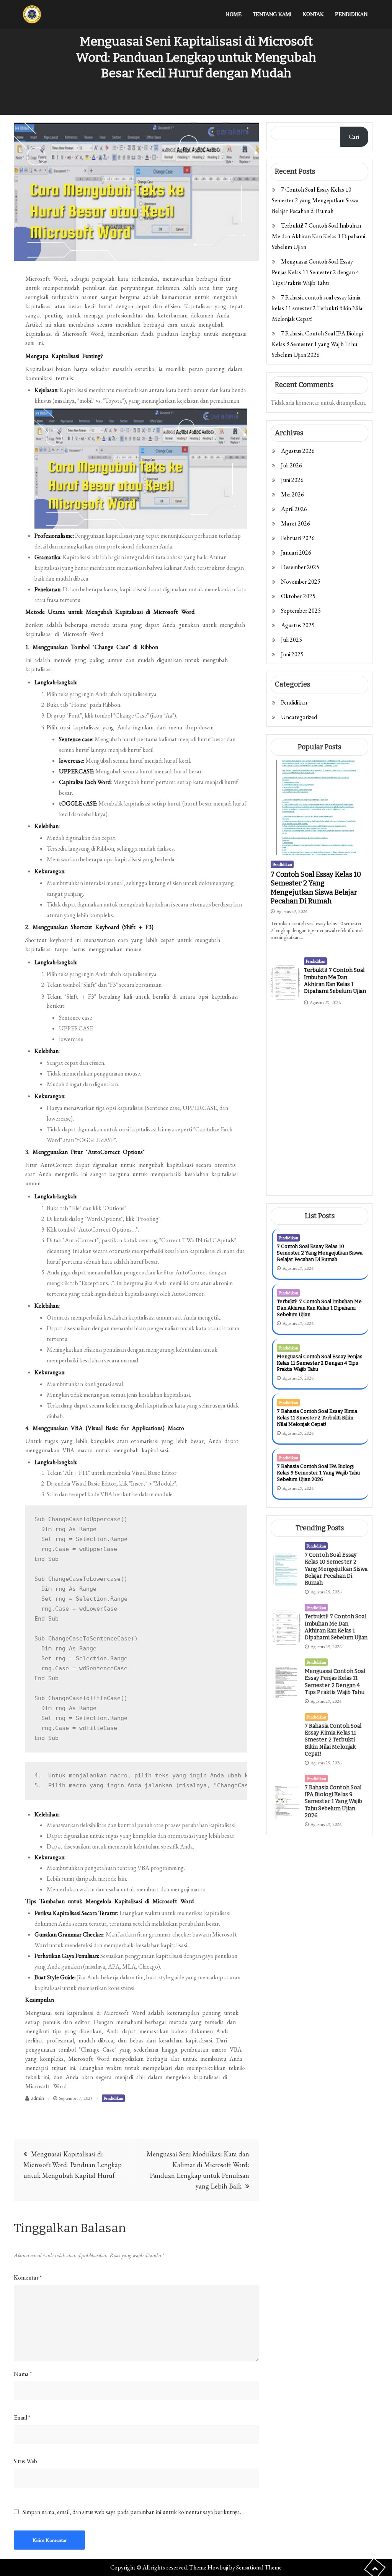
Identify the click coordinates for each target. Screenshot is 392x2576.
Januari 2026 (296, 552)
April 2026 (294, 509)
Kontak (313, 14)
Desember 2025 (300, 567)
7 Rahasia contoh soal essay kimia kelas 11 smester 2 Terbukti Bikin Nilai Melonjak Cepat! (318, 308)
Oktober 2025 (298, 596)
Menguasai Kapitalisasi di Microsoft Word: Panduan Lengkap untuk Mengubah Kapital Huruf (73, 2165)
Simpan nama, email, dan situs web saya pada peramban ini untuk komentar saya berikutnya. (132, 2512)
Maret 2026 (296, 523)
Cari (354, 137)
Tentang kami (272, 14)
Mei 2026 (292, 494)
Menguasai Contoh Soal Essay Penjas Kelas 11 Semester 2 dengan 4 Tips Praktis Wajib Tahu (315, 272)
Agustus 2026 (298, 451)
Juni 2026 (292, 480)
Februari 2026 (298, 538)
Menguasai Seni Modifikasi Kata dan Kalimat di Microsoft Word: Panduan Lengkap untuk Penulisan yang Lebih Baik (198, 2170)
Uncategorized (299, 717)
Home (234, 14)
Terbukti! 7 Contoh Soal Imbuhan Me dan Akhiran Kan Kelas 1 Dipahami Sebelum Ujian (318, 236)
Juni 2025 (292, 654)
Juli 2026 (292, 465)
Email (22, 2417)
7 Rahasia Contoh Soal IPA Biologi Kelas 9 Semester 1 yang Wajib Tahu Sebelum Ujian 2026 (317, 344)
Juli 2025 (292, 640)
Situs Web (25, 2461)
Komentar (28, 2277)
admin (38, 2098)
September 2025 (301, 611)
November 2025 (301, 582)
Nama (23, 2374)
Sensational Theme (259, 2567)
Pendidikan (351, 14)
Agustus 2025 (298, 625)
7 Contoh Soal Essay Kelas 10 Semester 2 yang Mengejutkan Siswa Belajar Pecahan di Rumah (315, 200)
